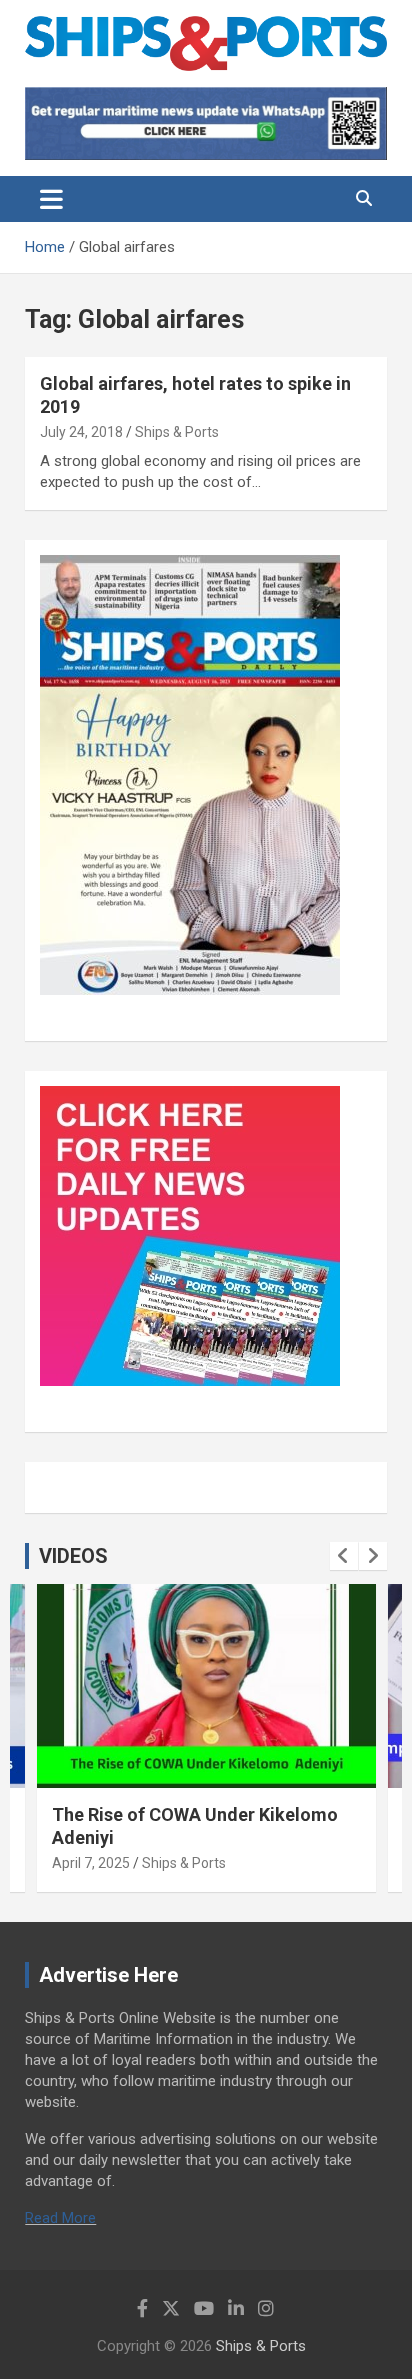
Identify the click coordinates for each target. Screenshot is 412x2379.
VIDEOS (73, 1556)
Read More (60, 2218)
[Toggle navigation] (51, 199)
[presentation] (344, 1556)
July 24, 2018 (81, 432)
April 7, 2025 (91, 1863)
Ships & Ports (177, 432)
